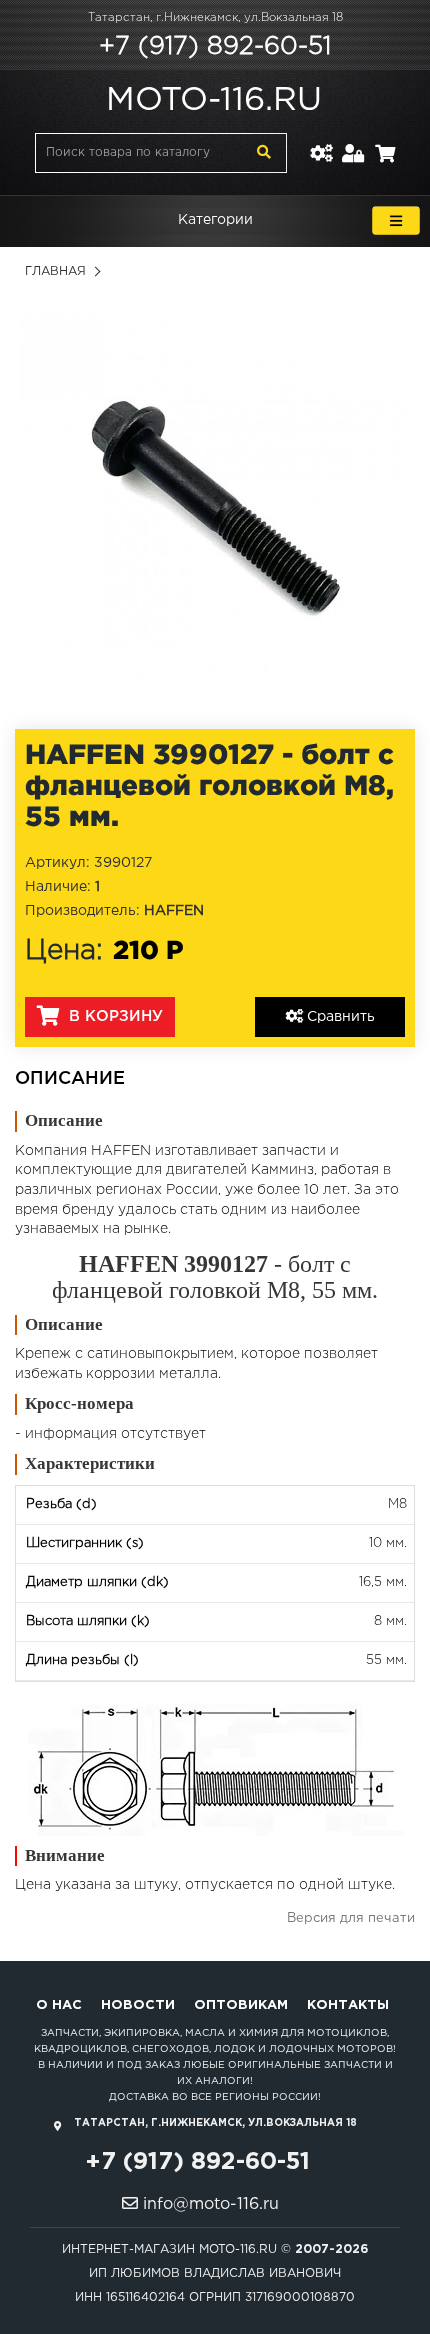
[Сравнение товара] (321, 141)
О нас (59, 2005)
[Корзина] (385, 141)
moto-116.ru (214, 101)
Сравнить (339, 1017)
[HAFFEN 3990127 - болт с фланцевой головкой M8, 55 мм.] (215, 509)
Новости (138, 2005)
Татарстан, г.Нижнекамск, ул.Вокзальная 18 (215, 18)
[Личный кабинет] (353, 141)
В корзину (113, 1016)
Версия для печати (351, 1918)
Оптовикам (241, 2005)
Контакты (348, 2005)
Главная (55, 271)
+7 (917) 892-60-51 (215, 47)
